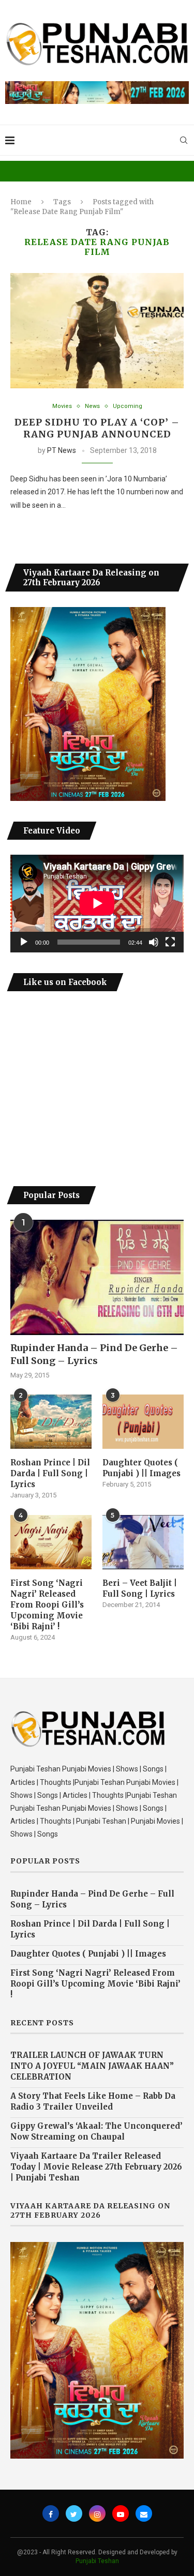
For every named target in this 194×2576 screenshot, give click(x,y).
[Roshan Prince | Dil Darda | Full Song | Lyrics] (51, 1422)
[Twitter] (74, 2513)
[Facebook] (51, 2513)
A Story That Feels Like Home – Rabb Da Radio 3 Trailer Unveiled (93, 2101)
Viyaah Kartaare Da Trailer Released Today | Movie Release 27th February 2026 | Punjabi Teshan (96, 2167)
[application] (97, 903)
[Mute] (154, 942)
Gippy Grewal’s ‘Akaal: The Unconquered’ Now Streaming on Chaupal (96, 2131)
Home (21, 202)
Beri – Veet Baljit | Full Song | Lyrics (140, 1588)
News (92, 406)
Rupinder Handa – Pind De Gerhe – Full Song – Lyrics (94, 1354)
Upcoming (128, 406)
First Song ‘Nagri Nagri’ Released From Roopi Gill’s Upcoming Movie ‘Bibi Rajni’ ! (47, 1605)
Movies (62, 406)
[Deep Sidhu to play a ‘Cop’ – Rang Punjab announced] (97, 331)
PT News (62, 450)
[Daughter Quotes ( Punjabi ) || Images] (143, 1422)
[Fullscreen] (170, 942)
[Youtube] (121, 2513)
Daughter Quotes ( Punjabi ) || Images (141, 1468)
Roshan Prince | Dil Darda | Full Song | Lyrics (50, 1473)
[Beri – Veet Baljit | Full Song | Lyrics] (143, 1542)
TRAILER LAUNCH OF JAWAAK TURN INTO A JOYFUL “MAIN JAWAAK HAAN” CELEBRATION (92, 2066)
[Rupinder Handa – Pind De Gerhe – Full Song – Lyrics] (97, 1277)
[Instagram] (97, 2513)
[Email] (144, 2513)
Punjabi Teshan (97, 2561)
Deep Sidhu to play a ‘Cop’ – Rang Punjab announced (97, 428)
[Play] (24, 942)
